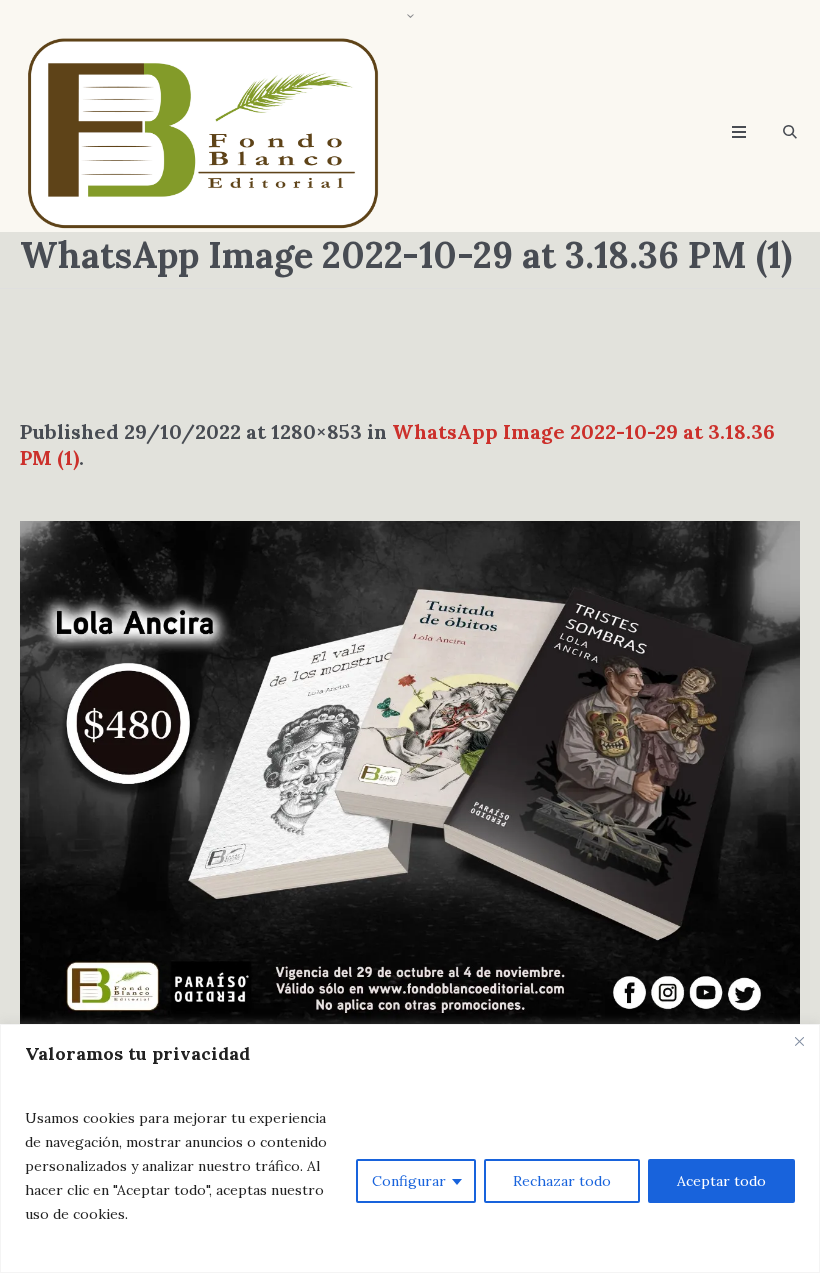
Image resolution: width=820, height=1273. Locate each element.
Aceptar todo (721, 1181)
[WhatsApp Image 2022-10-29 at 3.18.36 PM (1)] (410, 781)
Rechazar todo (562, 1181)
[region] (410, 1148)
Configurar (409, 1181)
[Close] (799, 1041)
